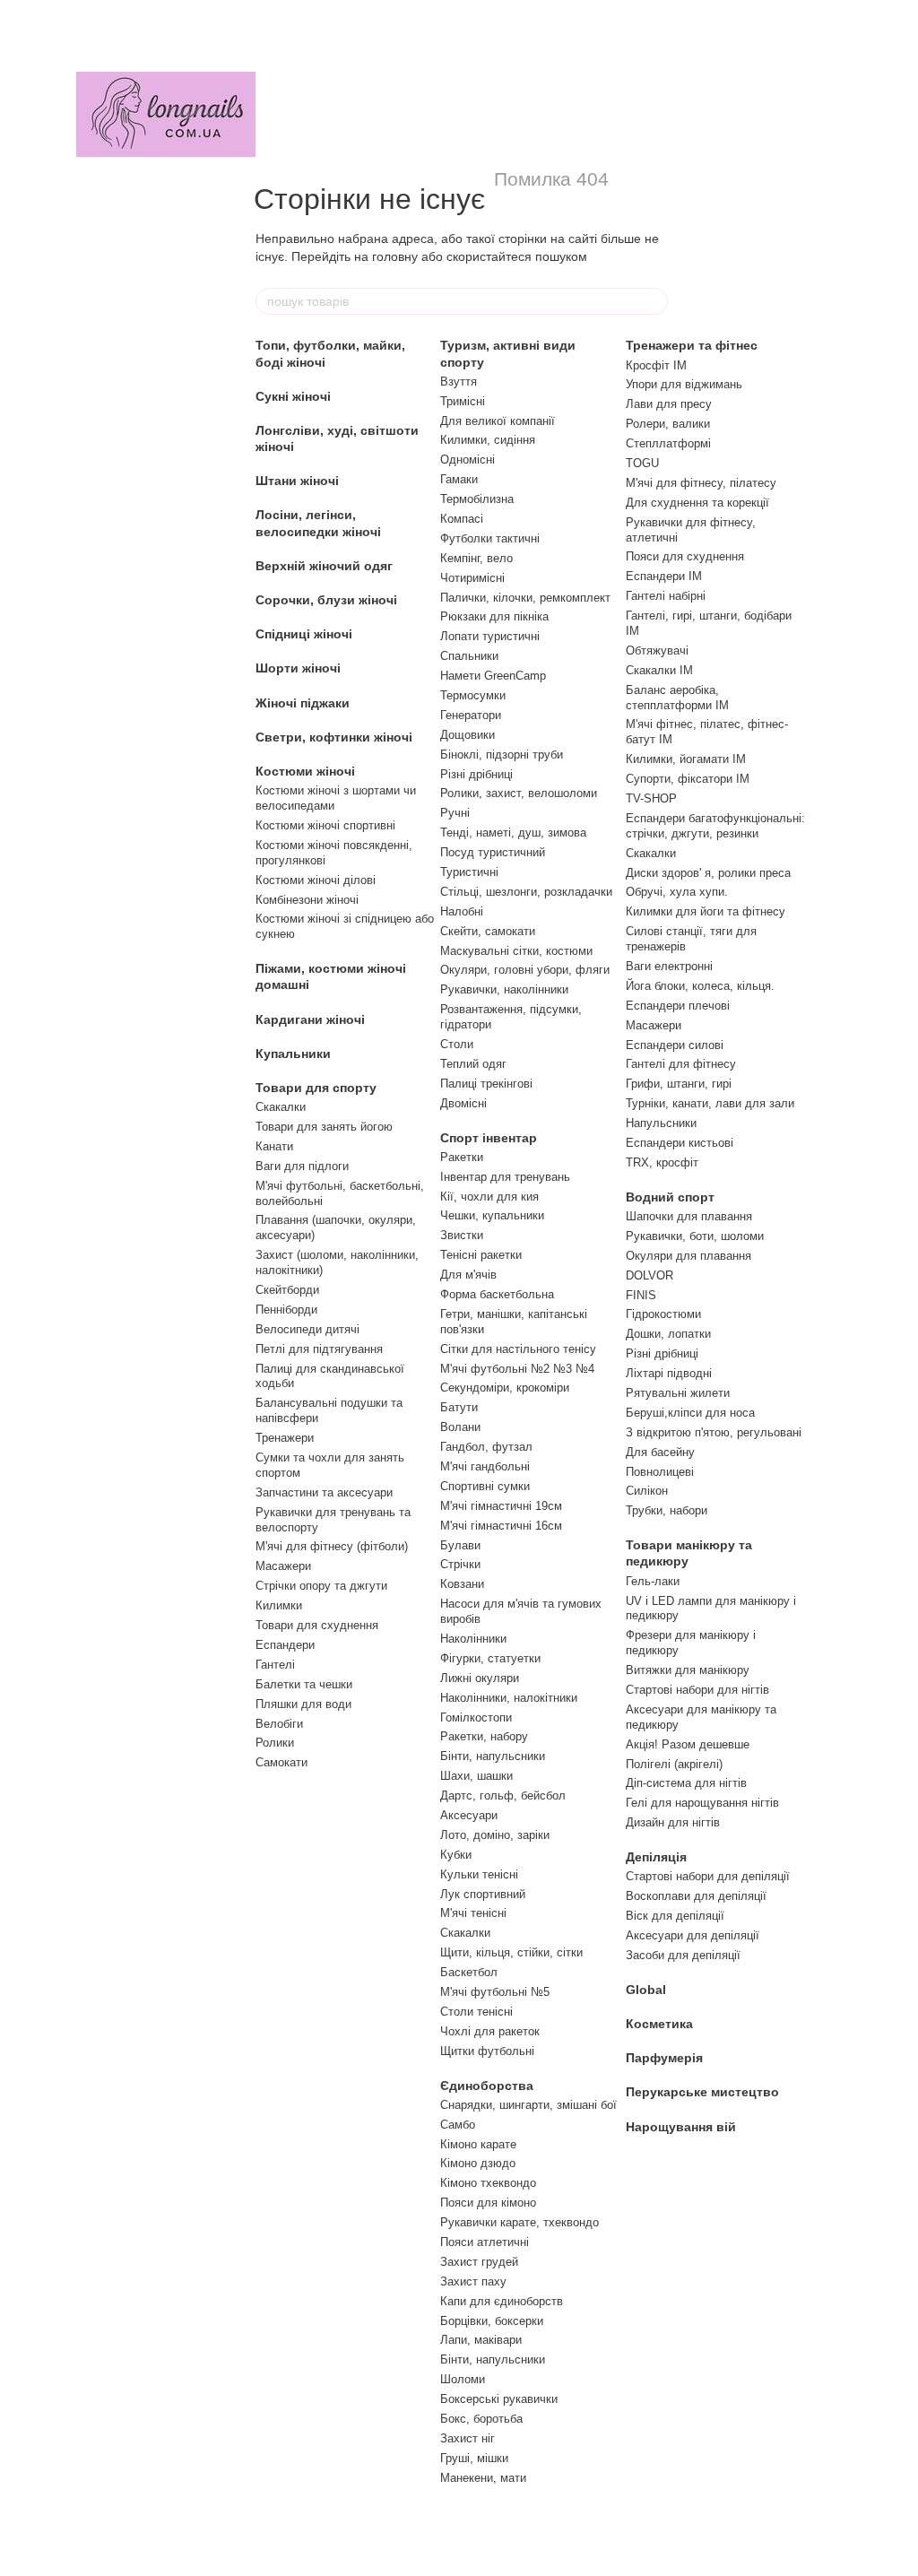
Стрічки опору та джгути (321, 1586)
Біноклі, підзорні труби (502, 755)
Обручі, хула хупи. (677, 892)
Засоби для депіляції (683, 1955)
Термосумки (473, 695)
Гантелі (275, 1665)
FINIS (641, 1295)
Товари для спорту (316, 1088)
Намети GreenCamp (493, 676)
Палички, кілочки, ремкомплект (525, 598)
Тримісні (463, 401)
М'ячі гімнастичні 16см (501, 1526)
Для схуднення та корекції (697, 503)
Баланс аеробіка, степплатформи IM (677, 698)
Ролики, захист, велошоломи (519, 793)
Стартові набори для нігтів (697, 1690)
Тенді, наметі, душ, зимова (513, 833)
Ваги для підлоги (302, 1166)
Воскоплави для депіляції (696, 1896)
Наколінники (473, 1639)
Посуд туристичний (493, 852)
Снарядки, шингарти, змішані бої (528, 2105)
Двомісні (463, 1103)
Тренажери (285, 1438)
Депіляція (656, 1857)
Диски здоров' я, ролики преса (708, 873)
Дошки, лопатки (668, 1334)
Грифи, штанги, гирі (679, 1084)
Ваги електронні (669, 966)
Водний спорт (670, 1197)
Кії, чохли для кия (489, 1197)
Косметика (659, 2024)
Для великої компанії (498, 421)
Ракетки (462, 1157)
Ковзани (462, 1584)
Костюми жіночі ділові (316, 880)
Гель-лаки (653, 1581)
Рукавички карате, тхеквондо (520, 2222)
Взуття (459, 382)
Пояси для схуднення (685, 556)
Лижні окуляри (480, 1678)
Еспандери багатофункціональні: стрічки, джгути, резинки (715, 826)
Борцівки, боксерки (492, 2321)
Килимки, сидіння (488, 440)
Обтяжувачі (657, 651)
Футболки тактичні (490, 538)
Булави (460, 1545)
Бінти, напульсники (493, 1756)
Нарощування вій (681, 2127)
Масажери (283, 1566)
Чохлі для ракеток (490, 2031)
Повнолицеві (660, 1472)
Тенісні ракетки (481, 1255)
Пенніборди (286, 1310)
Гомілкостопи (476, 1717)
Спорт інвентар (489, 1138)
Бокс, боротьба (481, 2419)
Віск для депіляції (675, 1916)
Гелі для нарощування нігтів (702, 1803)
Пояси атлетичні (485, 2242)
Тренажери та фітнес (692, 345)
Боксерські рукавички (499, 2399)
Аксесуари (469, 1815)
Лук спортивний (483, 1894)
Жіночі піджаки (303, 703)
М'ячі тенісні (473, 1913)
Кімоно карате (478, 2144)
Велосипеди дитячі (307, 1329)
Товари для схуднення (317, 1625)
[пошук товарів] (654, 301)
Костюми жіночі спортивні (325, 825)
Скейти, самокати (488, 931)
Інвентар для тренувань (505, 1177)
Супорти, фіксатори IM (688, 779)
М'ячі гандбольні (485, 1466)
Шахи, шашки (476, 1776)
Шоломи (463, 2379)
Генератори (471, 715)
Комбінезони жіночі (307, 900)
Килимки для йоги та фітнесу (706, 911)
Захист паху (473, 2281)
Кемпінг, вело (476, 558)
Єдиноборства (487, 2086)
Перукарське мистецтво (702, 2092)
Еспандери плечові (678, 1006)
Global (646, 1990)
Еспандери (285, 1645)
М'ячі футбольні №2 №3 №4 (517, 1369)
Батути (459, 1407)
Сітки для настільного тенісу (518, 1349)
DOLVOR (650, 1275)
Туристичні (469, 872)
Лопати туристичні (490, 636)
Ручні (455, 813)
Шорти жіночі (298, 668)
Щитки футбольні (487, 2051)
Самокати (281, 1762)
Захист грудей (479, 2262)
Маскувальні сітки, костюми (516, 951)
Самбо (458, 2125)
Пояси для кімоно (488, 2203)
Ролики (275, 1743)
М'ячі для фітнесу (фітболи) (332, 1546)
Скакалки (281, 1107)
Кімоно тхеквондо (488, 2183)
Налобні (462, 911)
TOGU (642, 463)
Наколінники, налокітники (509, 1698)
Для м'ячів (468, 1275)
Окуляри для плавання (688, 1256)
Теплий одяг (473, 1064)
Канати (274, 1146)
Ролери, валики (668, 424)
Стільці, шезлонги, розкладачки (526, 892)
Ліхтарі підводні (669, 1373)
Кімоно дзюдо (478, 2163)
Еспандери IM (664, 576)
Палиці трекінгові (486, 1084)
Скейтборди (287, 1290)
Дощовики (468, 735)
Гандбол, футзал (486, 1447)
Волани (460, 1427)
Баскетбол (469, 1972)
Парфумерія (664, 2058)
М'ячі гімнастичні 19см (501, 1506)
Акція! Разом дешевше (688, 1744)
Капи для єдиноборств (502, 2301)
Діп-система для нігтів (686, 1783)
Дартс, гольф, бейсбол (503, 1795)
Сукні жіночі (293, 396)
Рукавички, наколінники (504, 989)
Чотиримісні (472, 578)
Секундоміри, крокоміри (505, 1388)
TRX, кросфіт (662, 1162)
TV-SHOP (651, 798)
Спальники (469, 656)
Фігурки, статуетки (490, 1658)
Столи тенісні (476, 2012)
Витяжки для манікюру (688, 1670)
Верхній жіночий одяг (324, 566)
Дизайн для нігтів (673, 1822)
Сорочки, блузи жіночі (326, 600)
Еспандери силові (675, 1045)
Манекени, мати (483, 2478)
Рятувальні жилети (678, 1393)
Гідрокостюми (663, 1314)
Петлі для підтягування (319, 1349)
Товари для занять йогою (324, 1127)
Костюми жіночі (305, 771)
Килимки (279, 1605)
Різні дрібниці (476, 774)
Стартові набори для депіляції (708, 1876)
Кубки (456, 1855)
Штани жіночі (297, 481)
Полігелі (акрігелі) (674, 1764)
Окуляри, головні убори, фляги (525, 970)
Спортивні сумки (485, 1486)
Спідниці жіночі (304, 634)
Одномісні (468, 460)
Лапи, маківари (481, 2340)
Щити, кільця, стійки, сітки (511, 1952)
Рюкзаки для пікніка (494, 616)
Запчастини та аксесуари (324, 1492)
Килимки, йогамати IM (686, 759)
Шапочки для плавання (689, 1216)
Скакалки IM (659, 670)
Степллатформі (668, 443)
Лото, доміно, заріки (495, 1835)
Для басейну (660, 1452)
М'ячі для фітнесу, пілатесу (701, 483)
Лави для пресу (669, 404)
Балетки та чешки (304, 1684)
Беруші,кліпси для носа (690, 1413)
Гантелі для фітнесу (681, 1064)
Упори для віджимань (684, 384)
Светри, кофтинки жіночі (334, 737)
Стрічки (460, 1564)
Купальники (293, 1054)
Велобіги (279, 1724)
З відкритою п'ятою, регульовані (714, 1432)
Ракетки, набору (484, 1736)
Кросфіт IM (656, 365)
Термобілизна (477, 499)
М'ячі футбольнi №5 (495, 1992)
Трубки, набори (667, 1510)
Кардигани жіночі (310, 1019)
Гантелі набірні (666, 596)
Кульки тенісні (479, 1874)
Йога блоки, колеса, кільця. (700, 986)
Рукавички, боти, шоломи (695, 1236)
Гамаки (459, 479)
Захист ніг (468, 2438)
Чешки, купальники (492, 1215)
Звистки (462, 1235)
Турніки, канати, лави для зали (710, 1103)
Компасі (462, 519)
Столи (457, 1044)
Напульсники (661, 1123)
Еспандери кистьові (680, 1143)
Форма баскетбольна (497, 1294)
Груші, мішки (474, 2458)
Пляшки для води (303, 1704)
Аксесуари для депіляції (693, 1935)
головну (395, 256)
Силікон (647, 1491)
